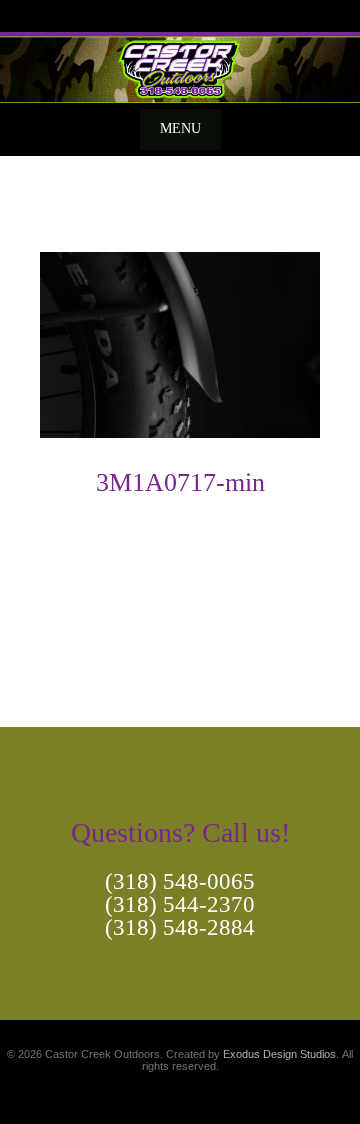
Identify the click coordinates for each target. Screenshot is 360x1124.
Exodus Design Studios (279, 1054)
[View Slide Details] (180, 67)
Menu (180, 128)
